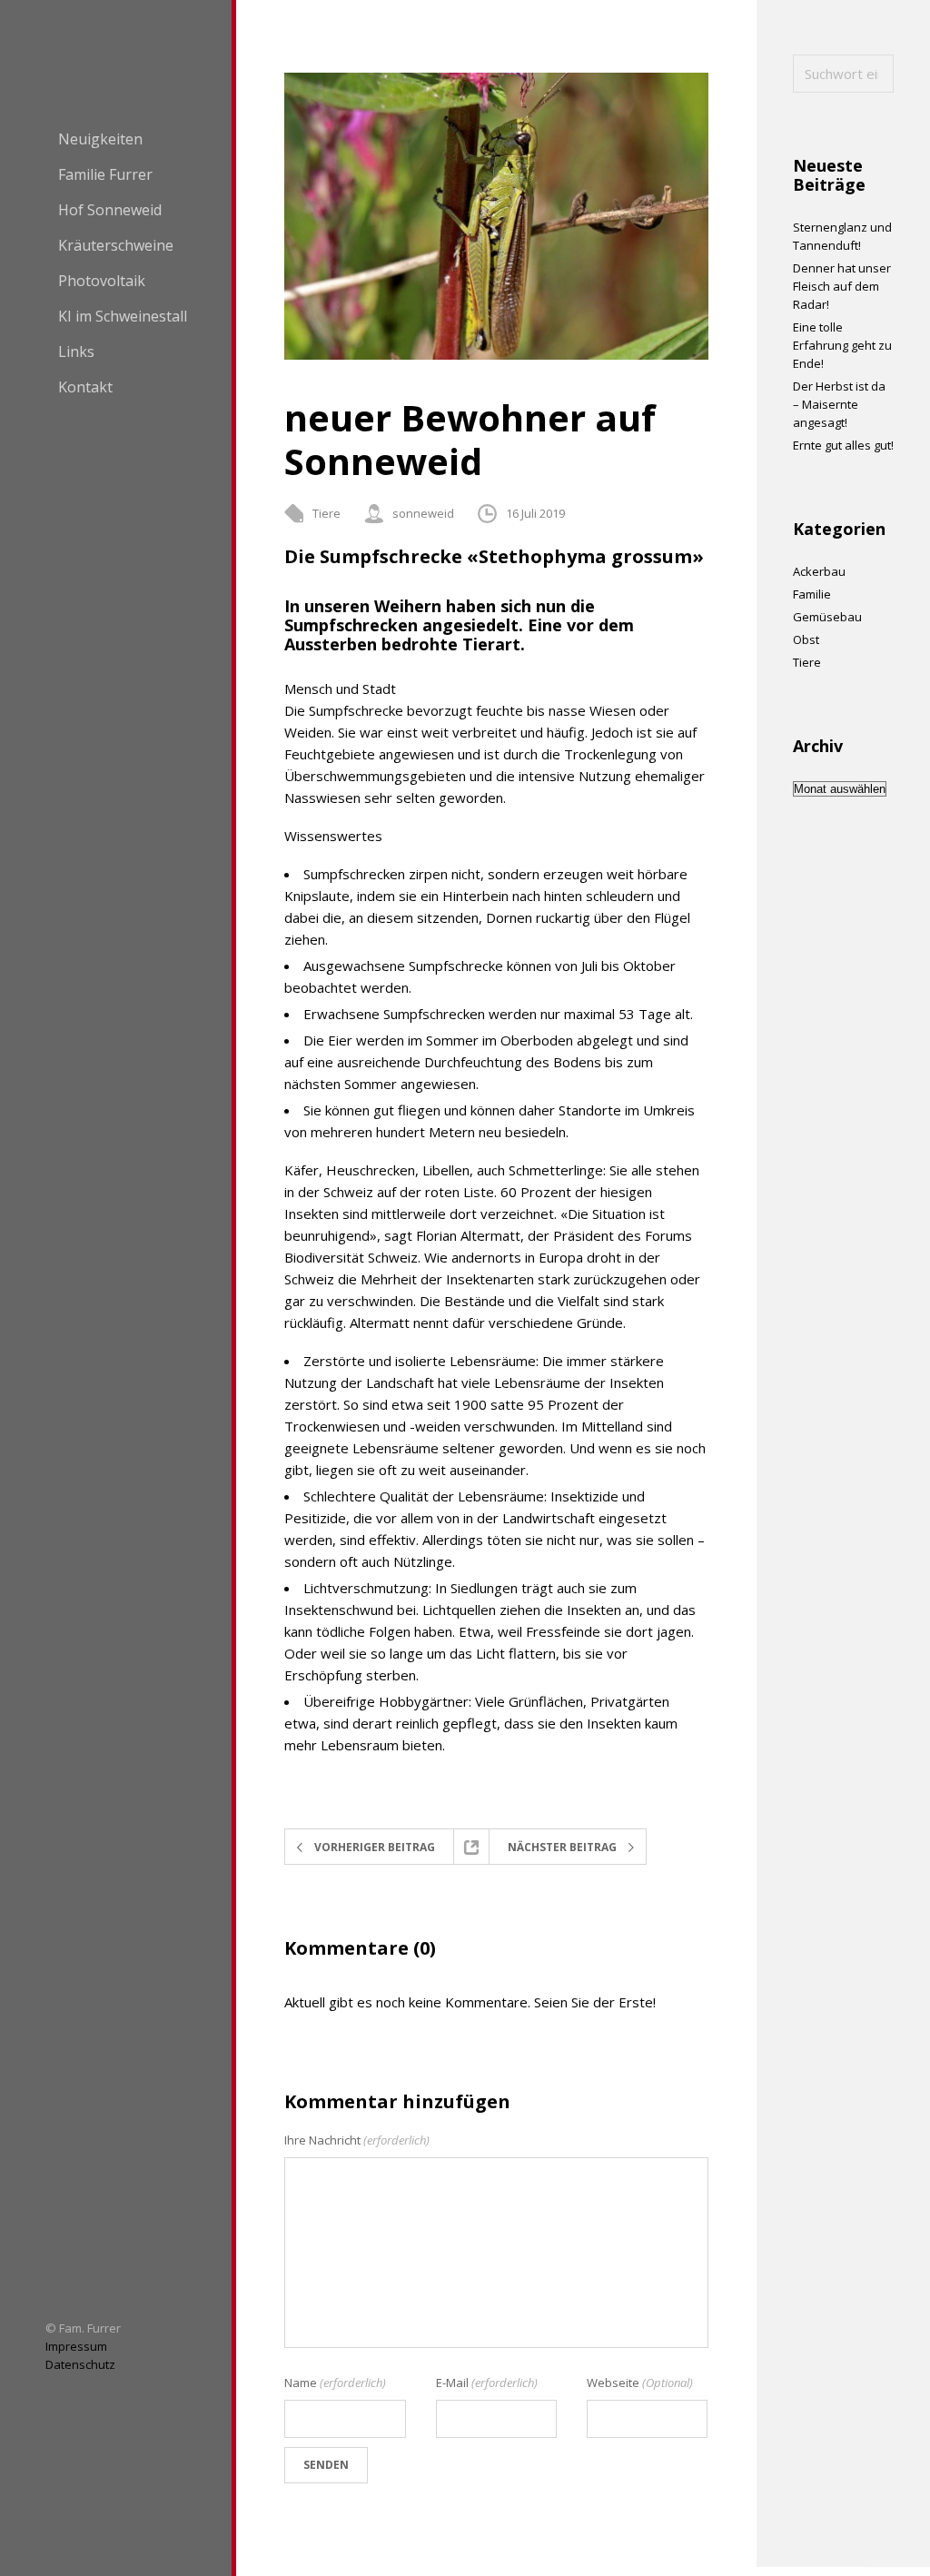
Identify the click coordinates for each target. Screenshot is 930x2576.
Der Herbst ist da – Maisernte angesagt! (839, 404)
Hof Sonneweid (110, 210)
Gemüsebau (827, 617)
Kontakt (85, 387)
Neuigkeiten (100, 139)
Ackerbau (819, 571)
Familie (812, 594)
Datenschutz (80, 2364)
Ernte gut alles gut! (843, 445)
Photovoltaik (102, 281)
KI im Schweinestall (123, 316)
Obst (806, 639)
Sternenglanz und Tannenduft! (842, 236)
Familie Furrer (105, 174)
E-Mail (487, 2383)
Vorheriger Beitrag (375, 1847)
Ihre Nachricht (357, 2140)
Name (335, 2383)
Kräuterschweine (116, 245)
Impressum (76, 2346)
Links (76, 352)
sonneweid (423, 513)
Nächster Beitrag (562, 1847)
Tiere (326, 513)
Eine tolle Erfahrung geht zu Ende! (842, 345)
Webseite (640, 2383)
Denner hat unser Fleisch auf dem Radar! (842, 286)
